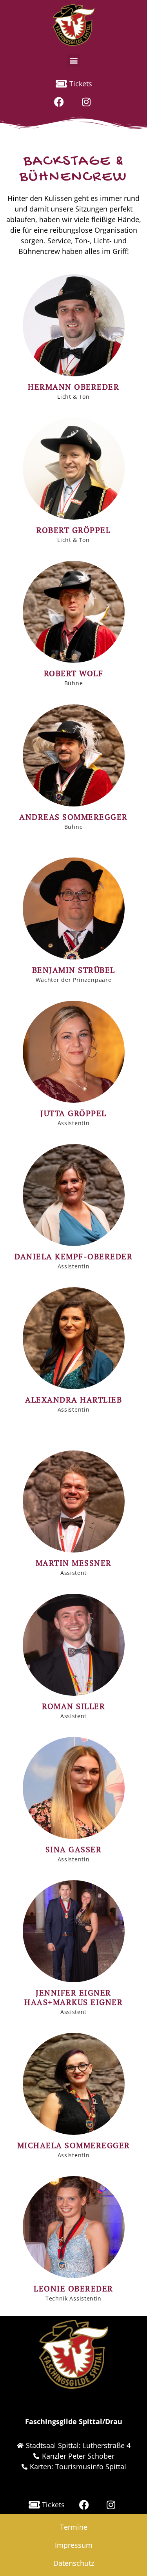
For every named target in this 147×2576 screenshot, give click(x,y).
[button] (73, 60)
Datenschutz (74, 2563)
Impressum (74, 2545)
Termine (74, 2527)
